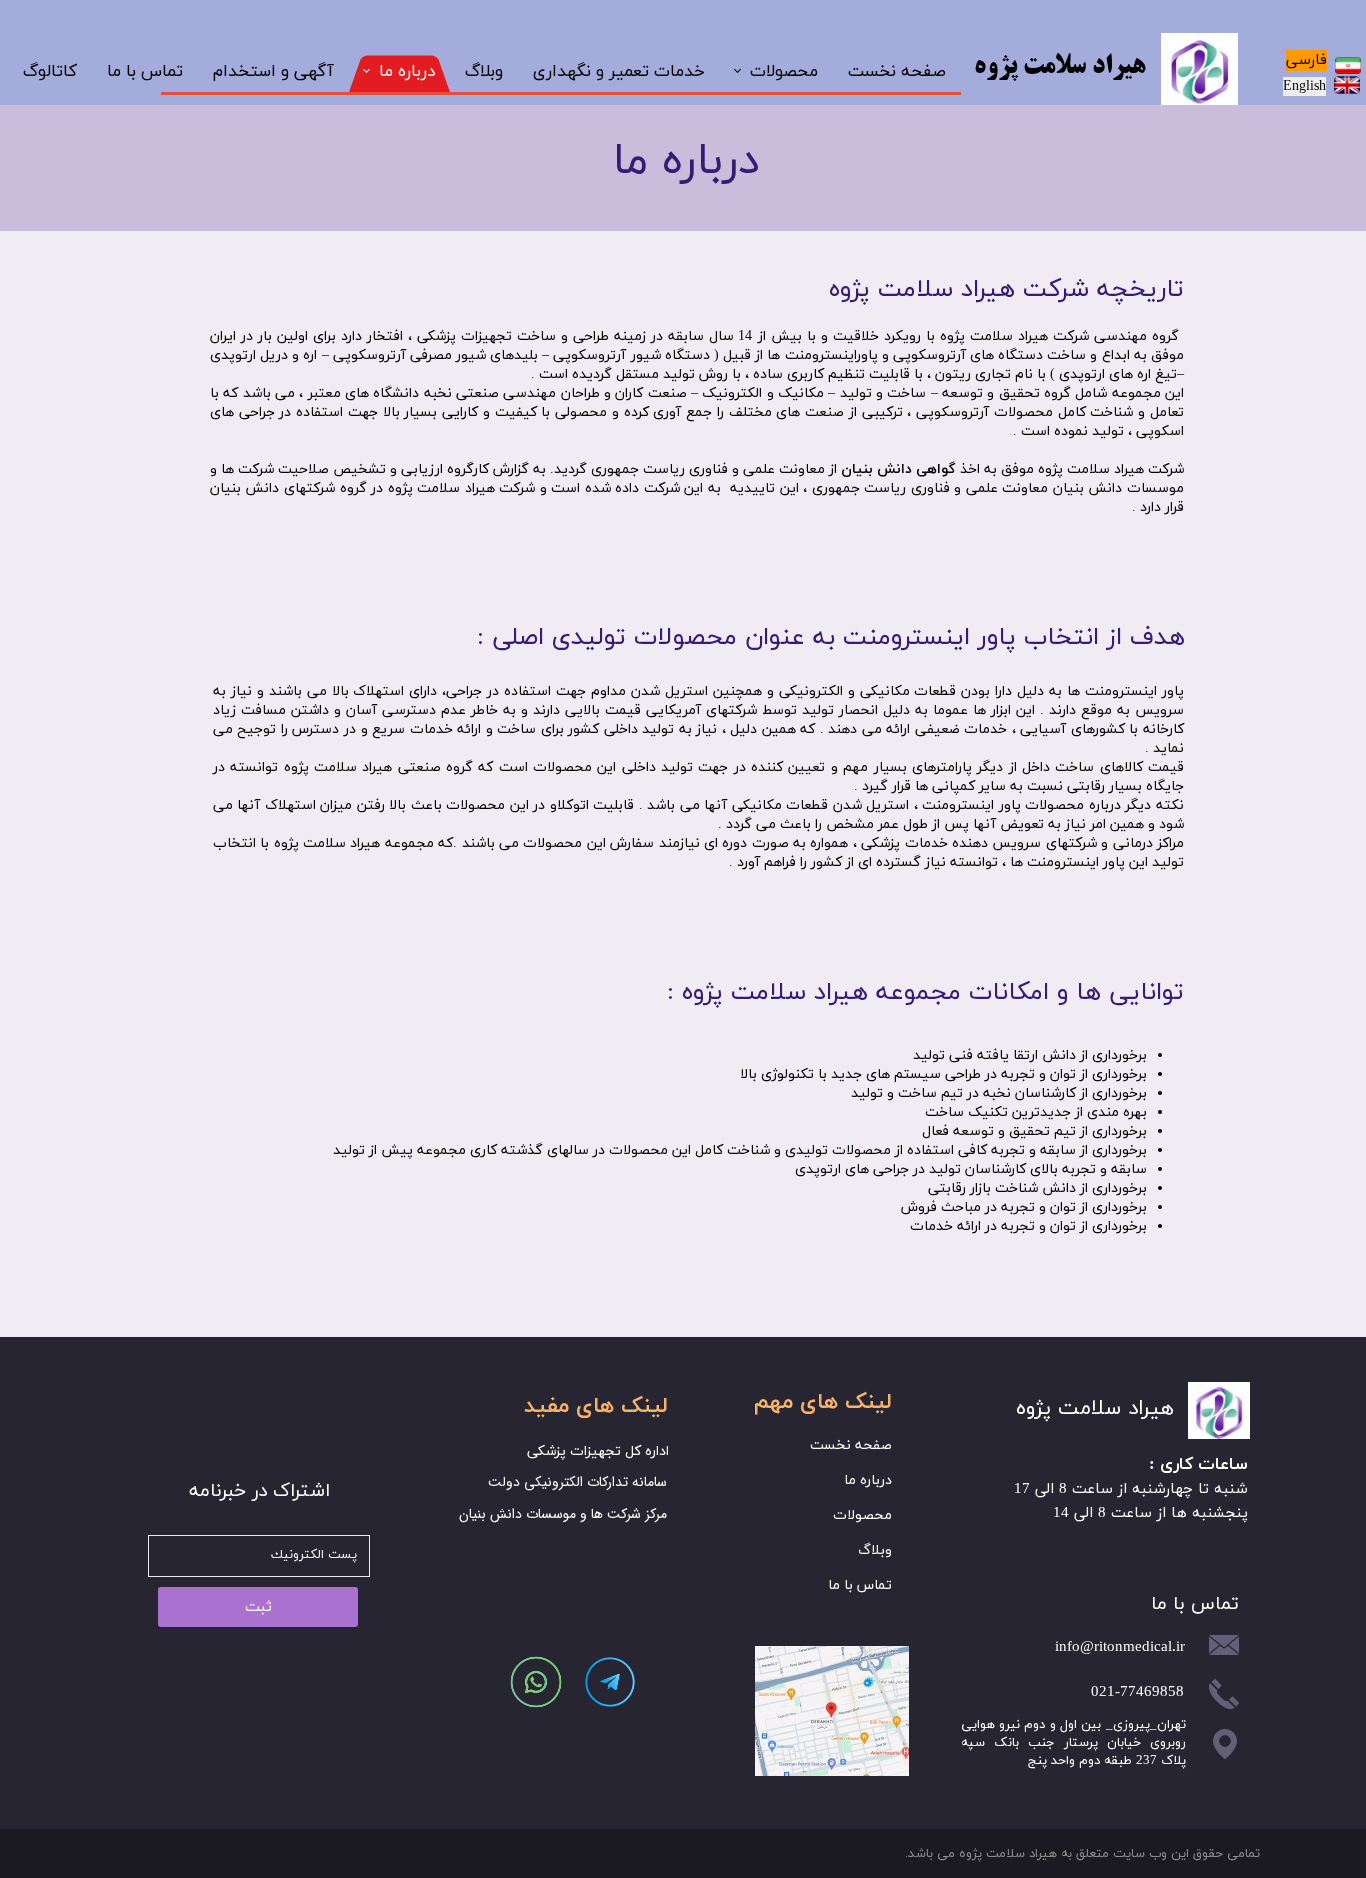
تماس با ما (145, 72)
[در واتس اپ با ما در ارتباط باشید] (535, 1682)
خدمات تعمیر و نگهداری (619, 72)
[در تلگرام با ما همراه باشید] (609, 1682)
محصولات (784, 72)
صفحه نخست (897, 72)
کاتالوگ (50, 72)
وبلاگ (484, 72)
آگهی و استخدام (273, 72)
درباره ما (407, 72)
